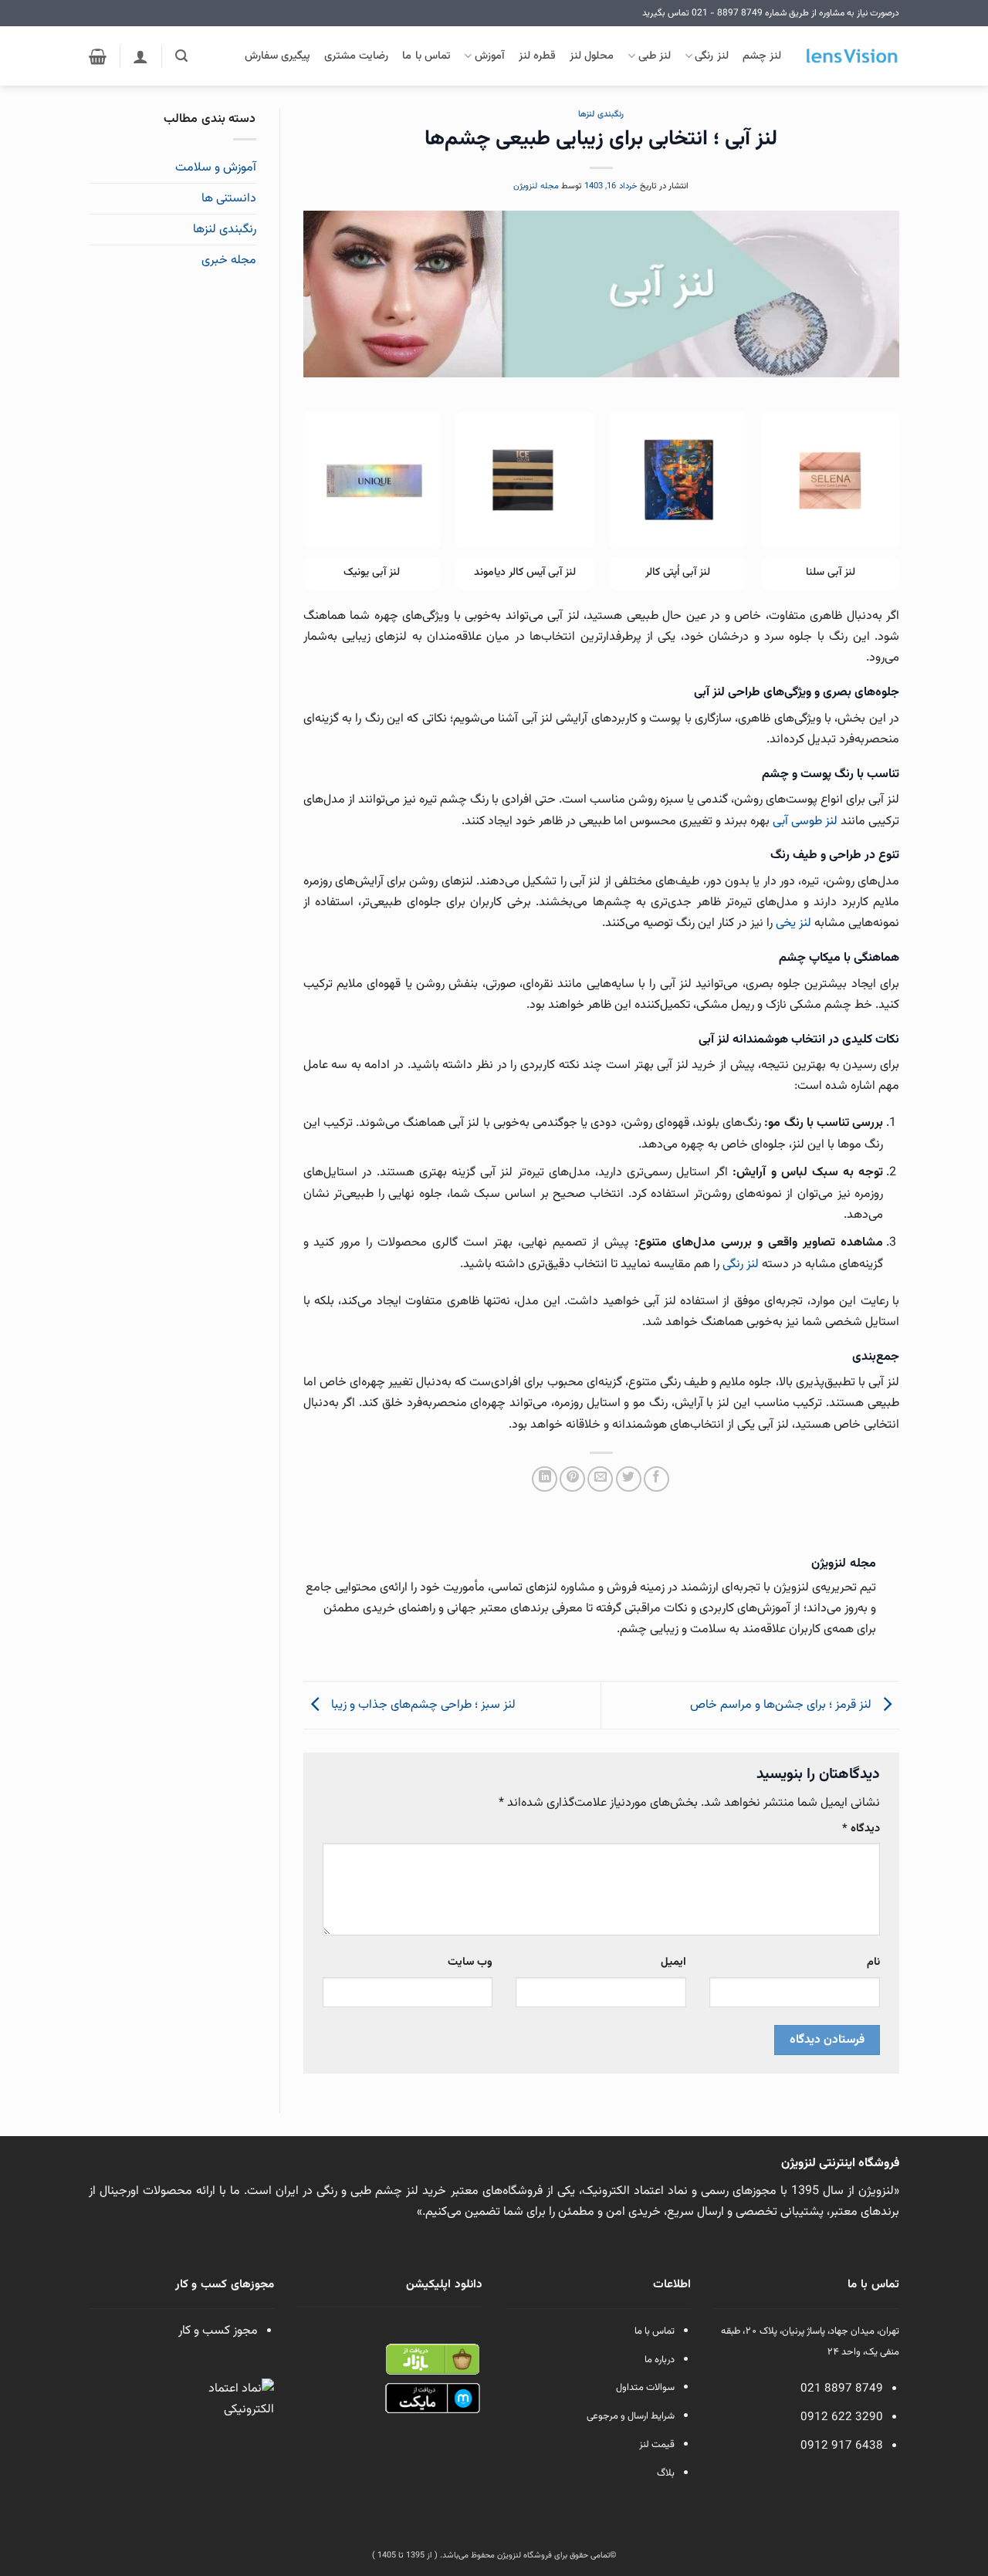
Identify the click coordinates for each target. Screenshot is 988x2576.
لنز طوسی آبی (805, 821)
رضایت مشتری (356, 56)
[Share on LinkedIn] (545, 1479)
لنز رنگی (711, 56)
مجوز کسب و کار (218, 2331)
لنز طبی (655, 56)
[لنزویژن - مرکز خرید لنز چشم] (852, 56)
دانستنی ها (229, 199)
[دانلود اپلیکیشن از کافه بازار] (432, 2360)
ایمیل (673, 1962)
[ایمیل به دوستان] (600, 1479)
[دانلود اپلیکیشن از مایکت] (432, 2399)
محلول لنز (592, 56)
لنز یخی (793, 923)
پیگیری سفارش (277, 56)
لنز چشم (762, 56)
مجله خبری (229, 260)
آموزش (489, 56)
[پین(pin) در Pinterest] (572, 1479)
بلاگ (666, 2473)
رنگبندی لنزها (601, 115)
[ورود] (140, 56)
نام (873, 1962)
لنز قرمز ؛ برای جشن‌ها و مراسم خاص (782, 1706)
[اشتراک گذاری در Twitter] (629, 1479)
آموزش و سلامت (216, 168)
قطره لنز (537, 56)
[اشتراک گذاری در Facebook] (656, 1479)
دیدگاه (861, 1829)
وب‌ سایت (470, 1962)
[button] (181, 56)
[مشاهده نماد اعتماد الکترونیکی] (239, 2414)
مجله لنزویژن (536, 186)
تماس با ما (426, 56)
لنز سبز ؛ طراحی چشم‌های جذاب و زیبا (422, 1706)
